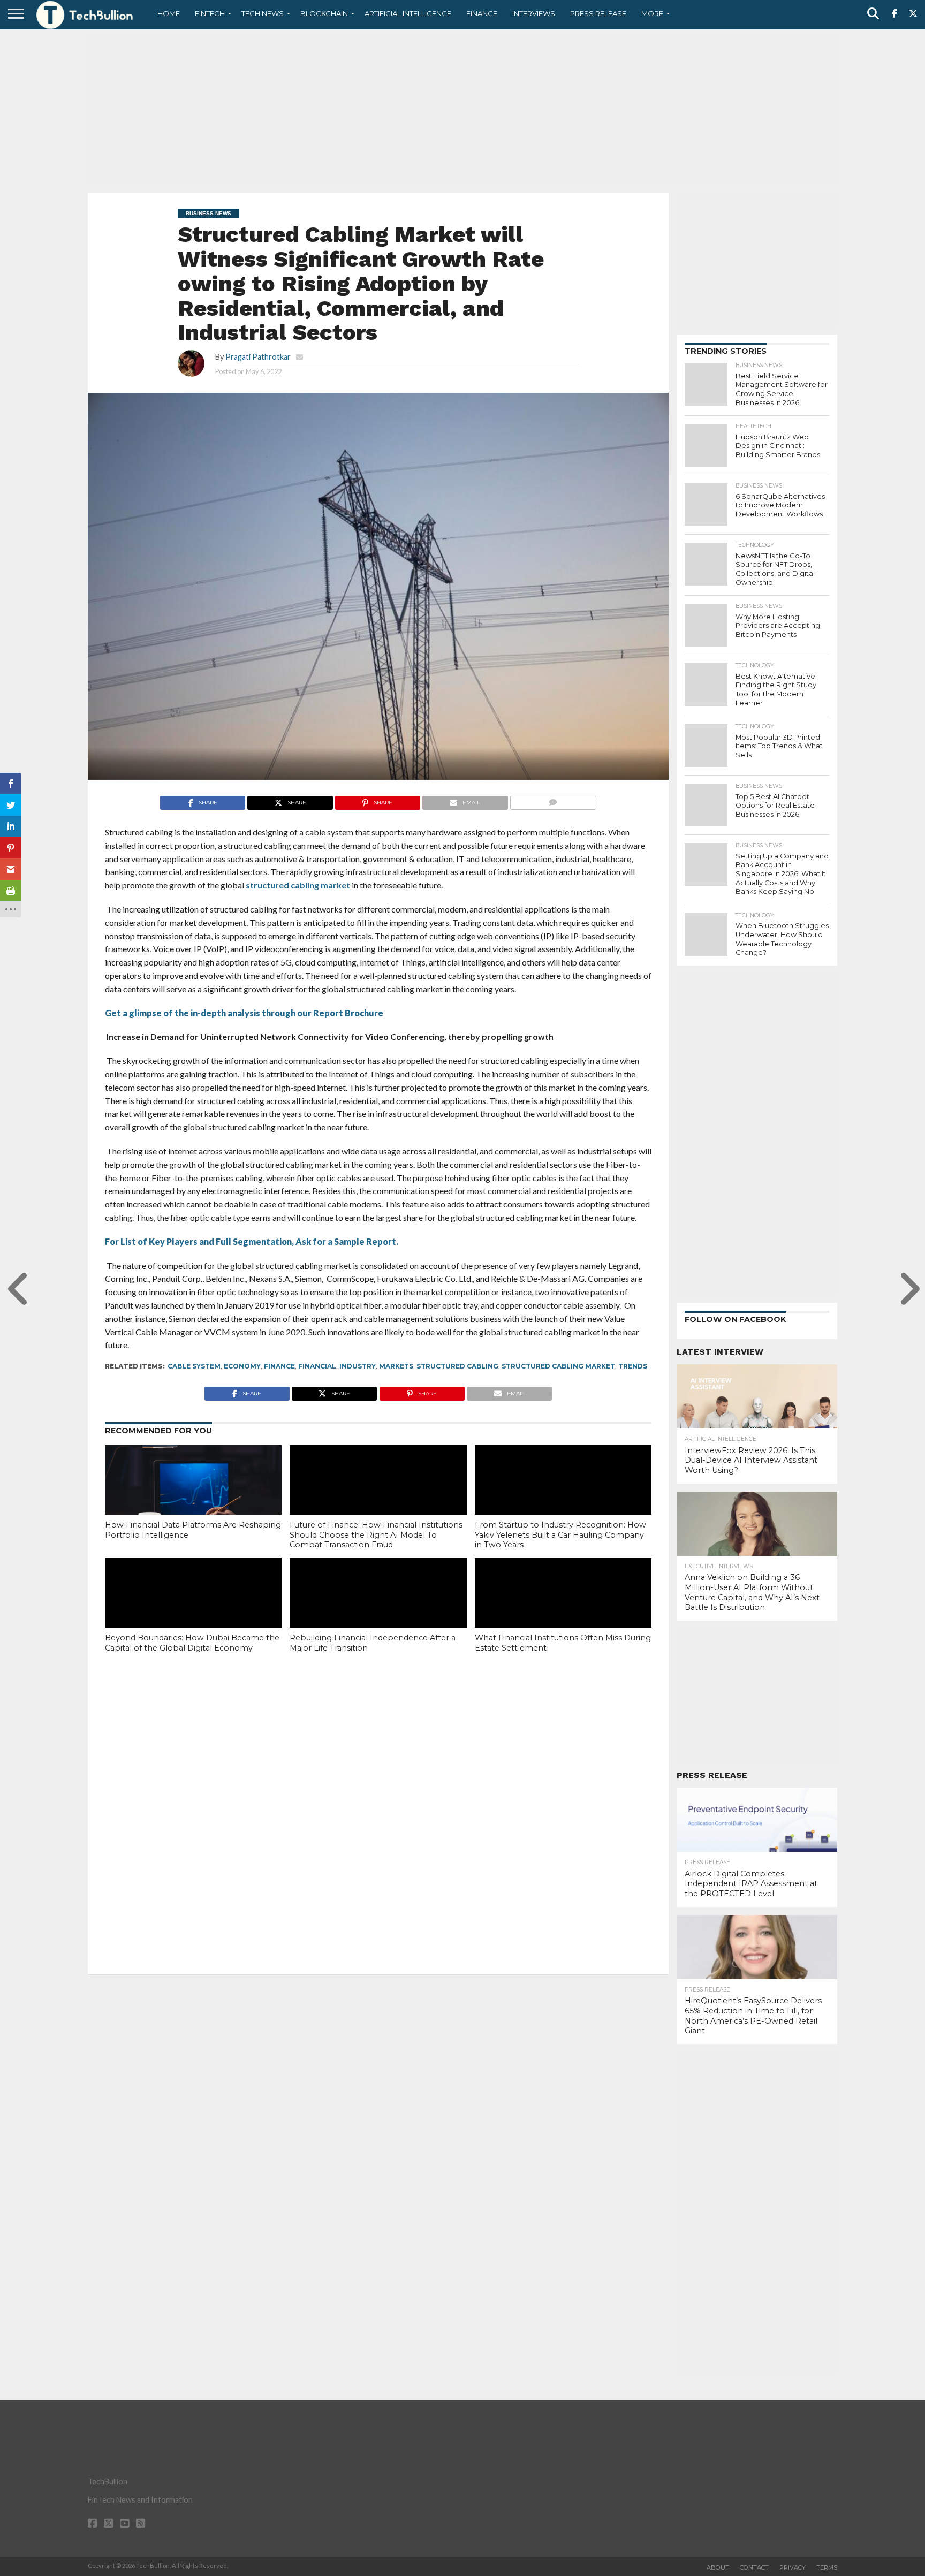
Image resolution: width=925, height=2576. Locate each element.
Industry (358, 1366)
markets (396, 1366)
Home (169, 13)
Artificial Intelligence (408, 13)
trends (633, 1366)
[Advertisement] (462, 110)
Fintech (210, 13)
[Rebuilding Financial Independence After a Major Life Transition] (378, 1611)
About (718, 2567)
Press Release (598, 13)
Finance (482, 13)
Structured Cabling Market (558, 1366)
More (652, 13)
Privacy (793, 2567)
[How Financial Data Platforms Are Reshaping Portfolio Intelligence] (193, 1498)
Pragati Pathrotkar (258, 357)
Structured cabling (457, 1366)
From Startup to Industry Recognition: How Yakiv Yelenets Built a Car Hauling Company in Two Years (560, 1535)
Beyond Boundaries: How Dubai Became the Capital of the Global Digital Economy (192, 1643)
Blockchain (324, 13)
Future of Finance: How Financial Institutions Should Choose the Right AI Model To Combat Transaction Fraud (376, 1535)
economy (242, 1366)
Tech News (263, 13)
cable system (194, 1366)
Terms (827, 2567)
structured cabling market (297, 885)
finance (279, 1366)
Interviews (534, 13)
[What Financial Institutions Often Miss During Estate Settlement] (563, 1611)
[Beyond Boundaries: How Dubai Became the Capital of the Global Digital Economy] (193, 1611)
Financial (317, 1366)
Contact (754, 2567)
